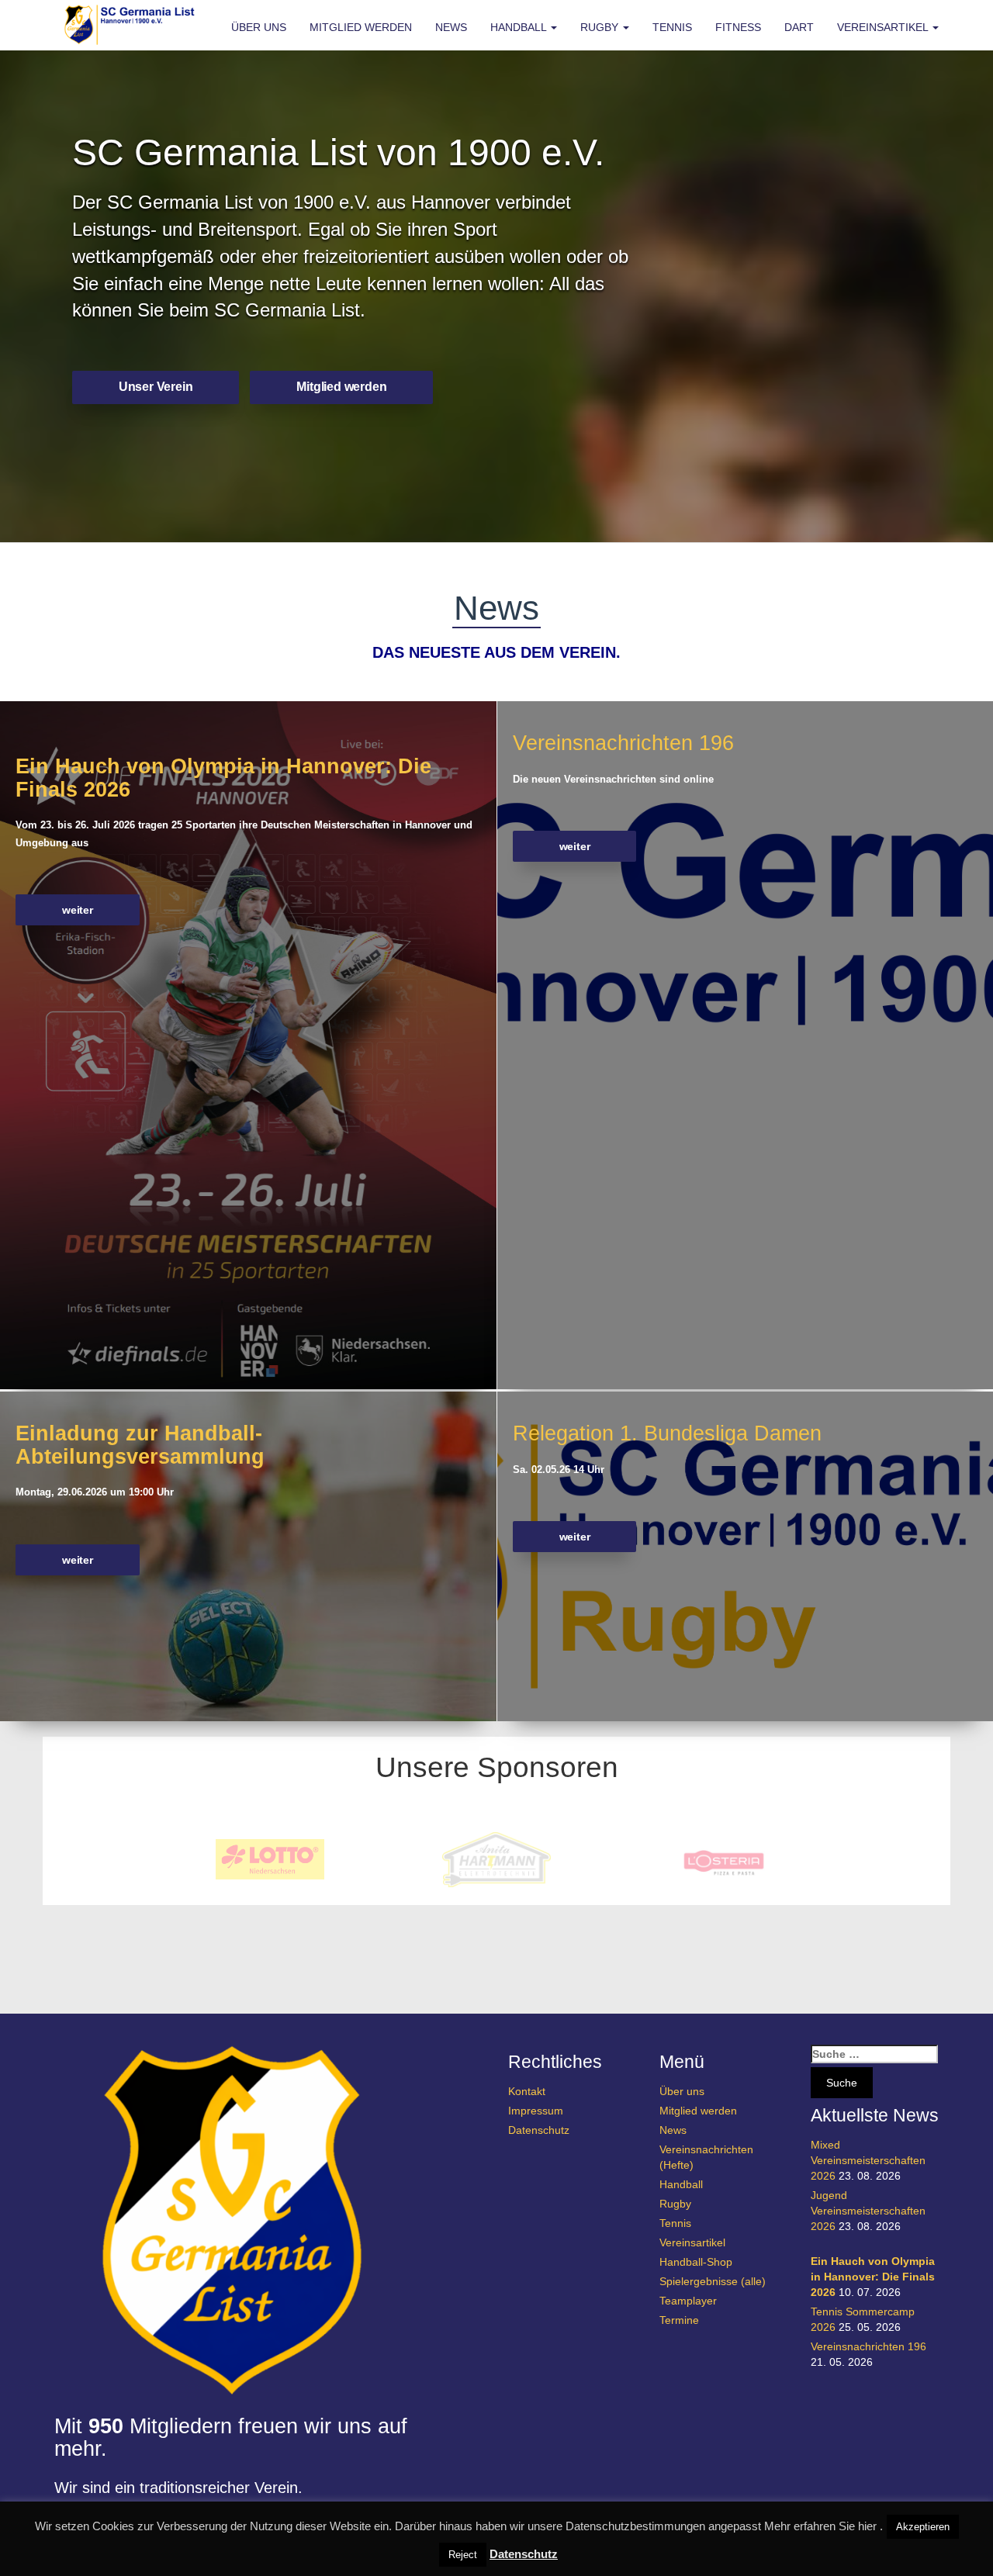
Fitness (738, 27)
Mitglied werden (361, 27)
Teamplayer (688, 2301)
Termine (679, 2320)
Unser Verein (156, 387)
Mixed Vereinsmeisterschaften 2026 (868, 2160)
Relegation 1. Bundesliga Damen (667, 1433)
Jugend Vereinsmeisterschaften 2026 (868, 2211)
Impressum (536, 2111)
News (451, 27)
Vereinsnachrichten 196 (623, 743)
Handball (520, 27)
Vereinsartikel (884, 27)
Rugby (601, 27)
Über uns (259, 27)
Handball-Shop (696, 2262)
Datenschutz (539, 2130)
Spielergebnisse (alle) (713, 2281)
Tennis (672, 27)
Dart (799, 27)
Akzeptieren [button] (923, 2527)
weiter (78, 910)
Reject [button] (463, 2555)
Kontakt (527, 2091)
